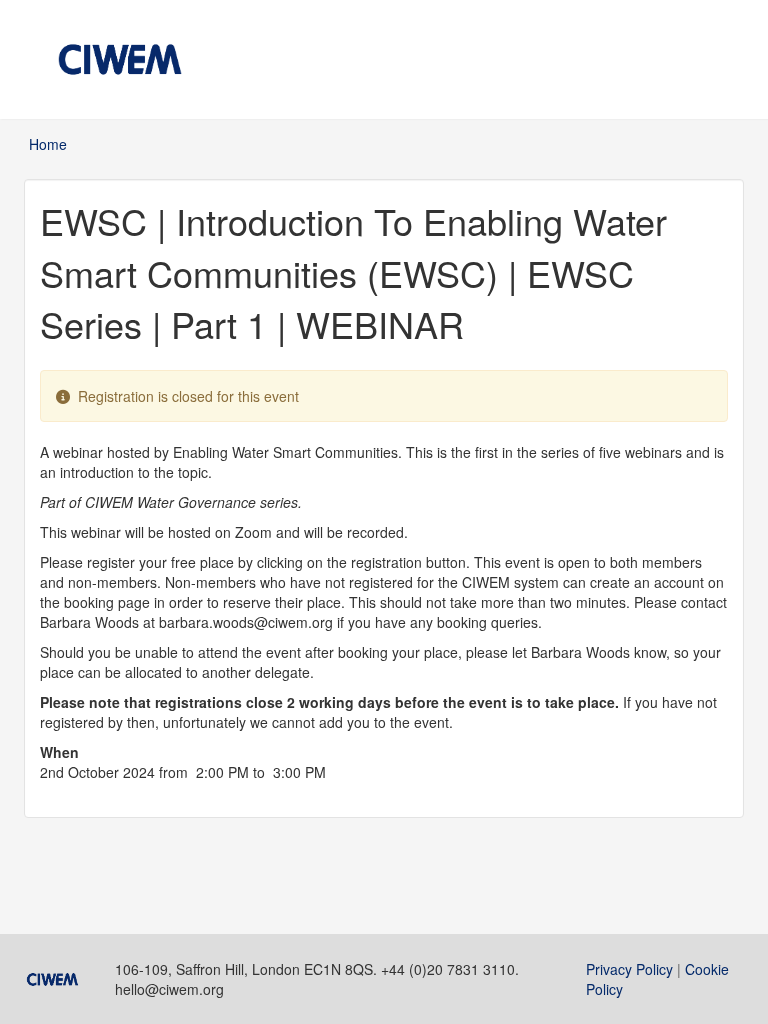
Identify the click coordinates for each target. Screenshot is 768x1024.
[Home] (120, 59)
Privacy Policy (629, 969)
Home (48, 144)
